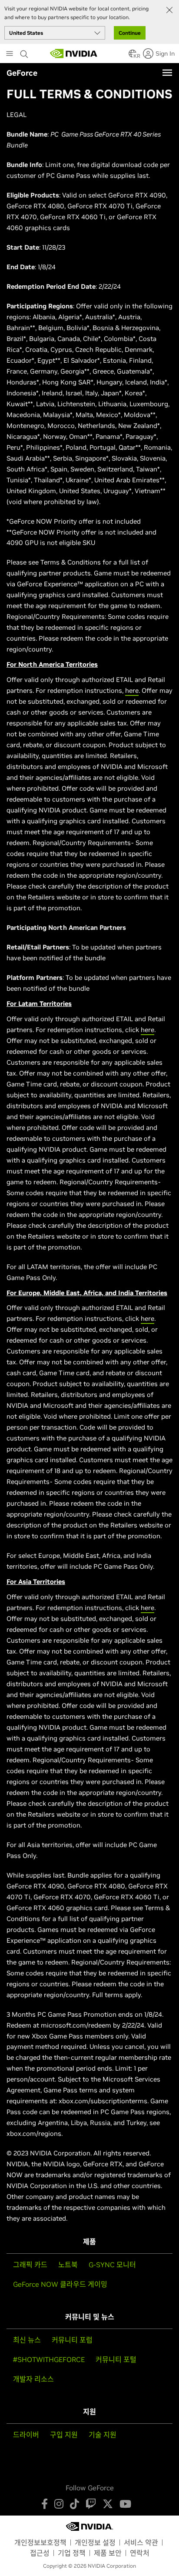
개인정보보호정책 (40, 2543)
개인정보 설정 (95, 2543)
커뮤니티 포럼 (72, 2340)
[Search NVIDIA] (25, 52)
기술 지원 (103, 2435)
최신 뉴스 (27, 2340)
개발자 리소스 (33, 2379)
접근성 (40, 2553)
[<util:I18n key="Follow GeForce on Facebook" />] (45, 2504)
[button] (133, 56)
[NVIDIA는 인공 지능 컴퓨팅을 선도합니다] (74, 53)
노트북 (68, 2265)
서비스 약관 (141, 2543)
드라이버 (26, 2435)
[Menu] (167, 73)
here (132, 690)
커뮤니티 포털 (116, 2359)
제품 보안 (108, 2553)
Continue (130, 33)
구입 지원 (64, 2435)
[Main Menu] (10, 54)
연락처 (140, 2553)
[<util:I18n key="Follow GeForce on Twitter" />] (108, 2504)
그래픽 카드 (30, 2265)
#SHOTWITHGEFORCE (49, 2359)
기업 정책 (72, 2553)
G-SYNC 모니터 (112, 2265)
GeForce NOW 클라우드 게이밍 (60, 2284)
